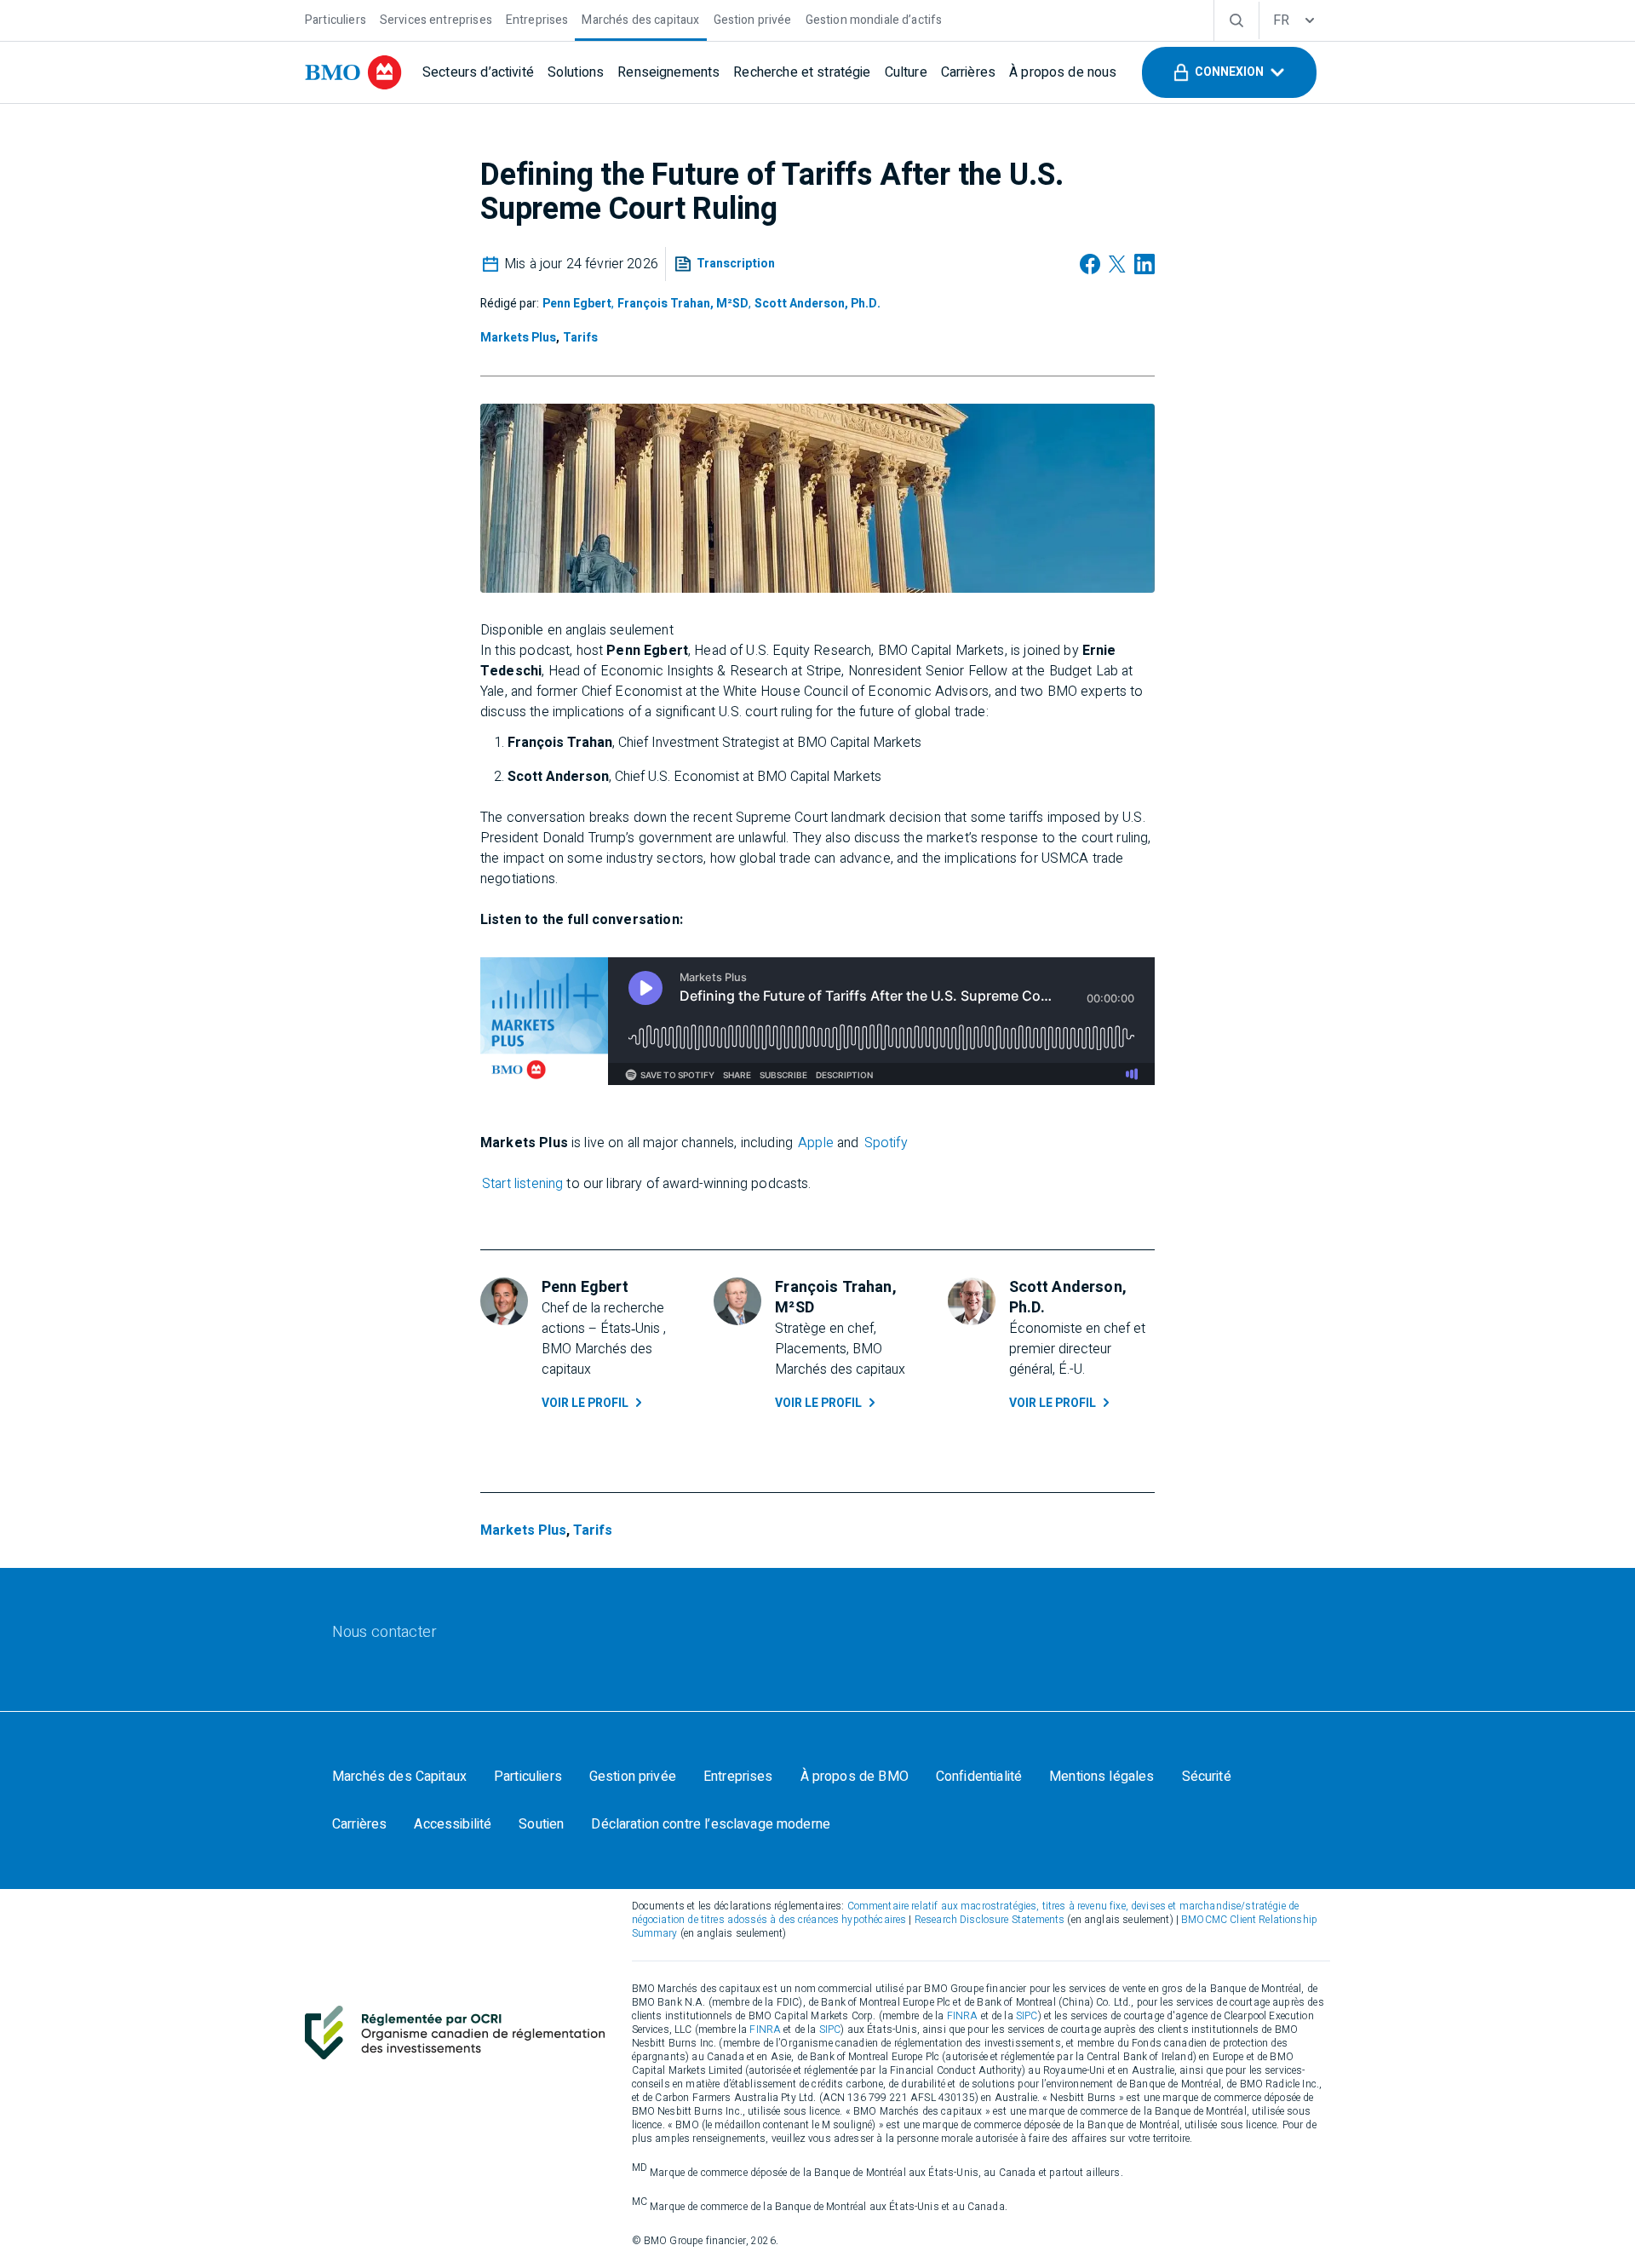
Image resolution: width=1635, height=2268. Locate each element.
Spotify (886, 1143)
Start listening (522, 1184)
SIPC (1027, 2016)
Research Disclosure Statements (990, 1920)
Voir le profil (585, 1403)
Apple (816, 1143)
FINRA (963, 2016)
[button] (1229, 72)
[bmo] (353, 72)
